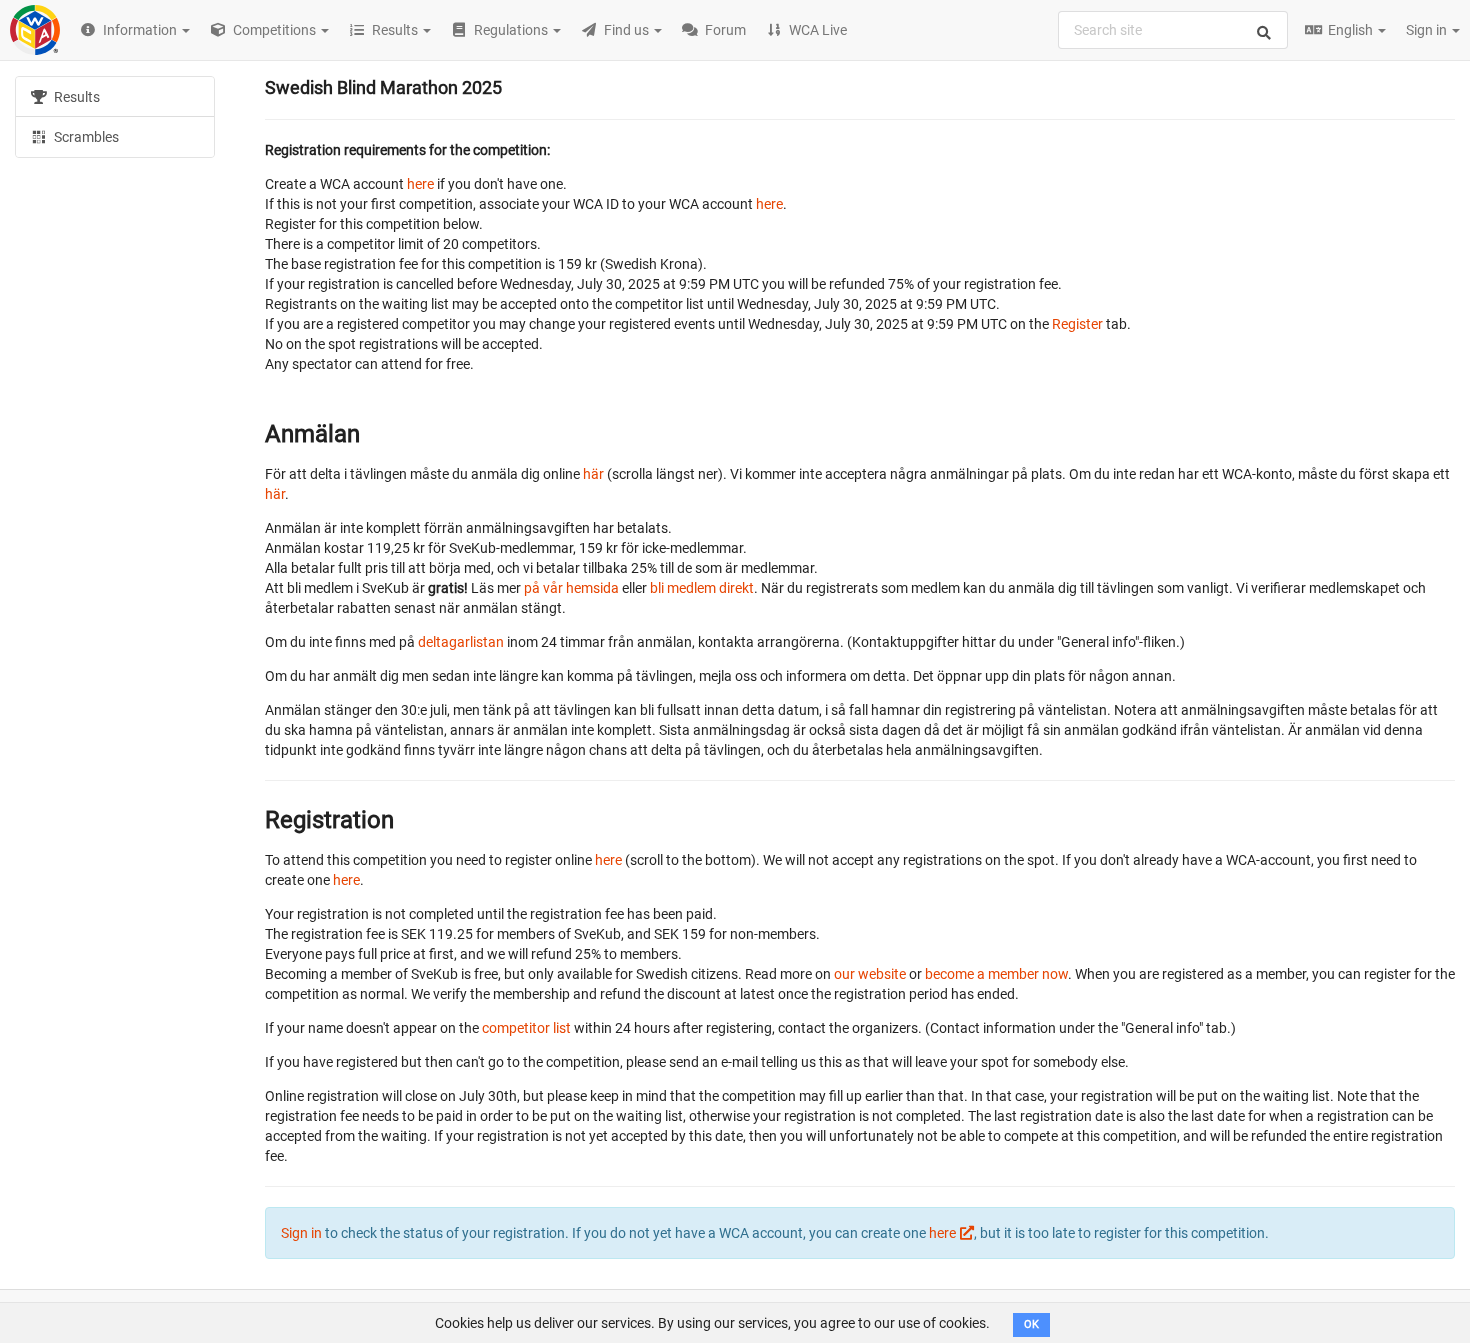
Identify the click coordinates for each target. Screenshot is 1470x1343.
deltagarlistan (461, 642)
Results (75, 97)
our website (870, 974)
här (593, 474)
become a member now (996, 974)
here (420, 184)
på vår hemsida (571, 588)
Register (1077, 324)
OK (1031, 1324)
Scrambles (85, 137)
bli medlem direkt (702, 588)
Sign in (1428, 30)
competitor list (526, 1028)
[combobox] (1173, 30)
